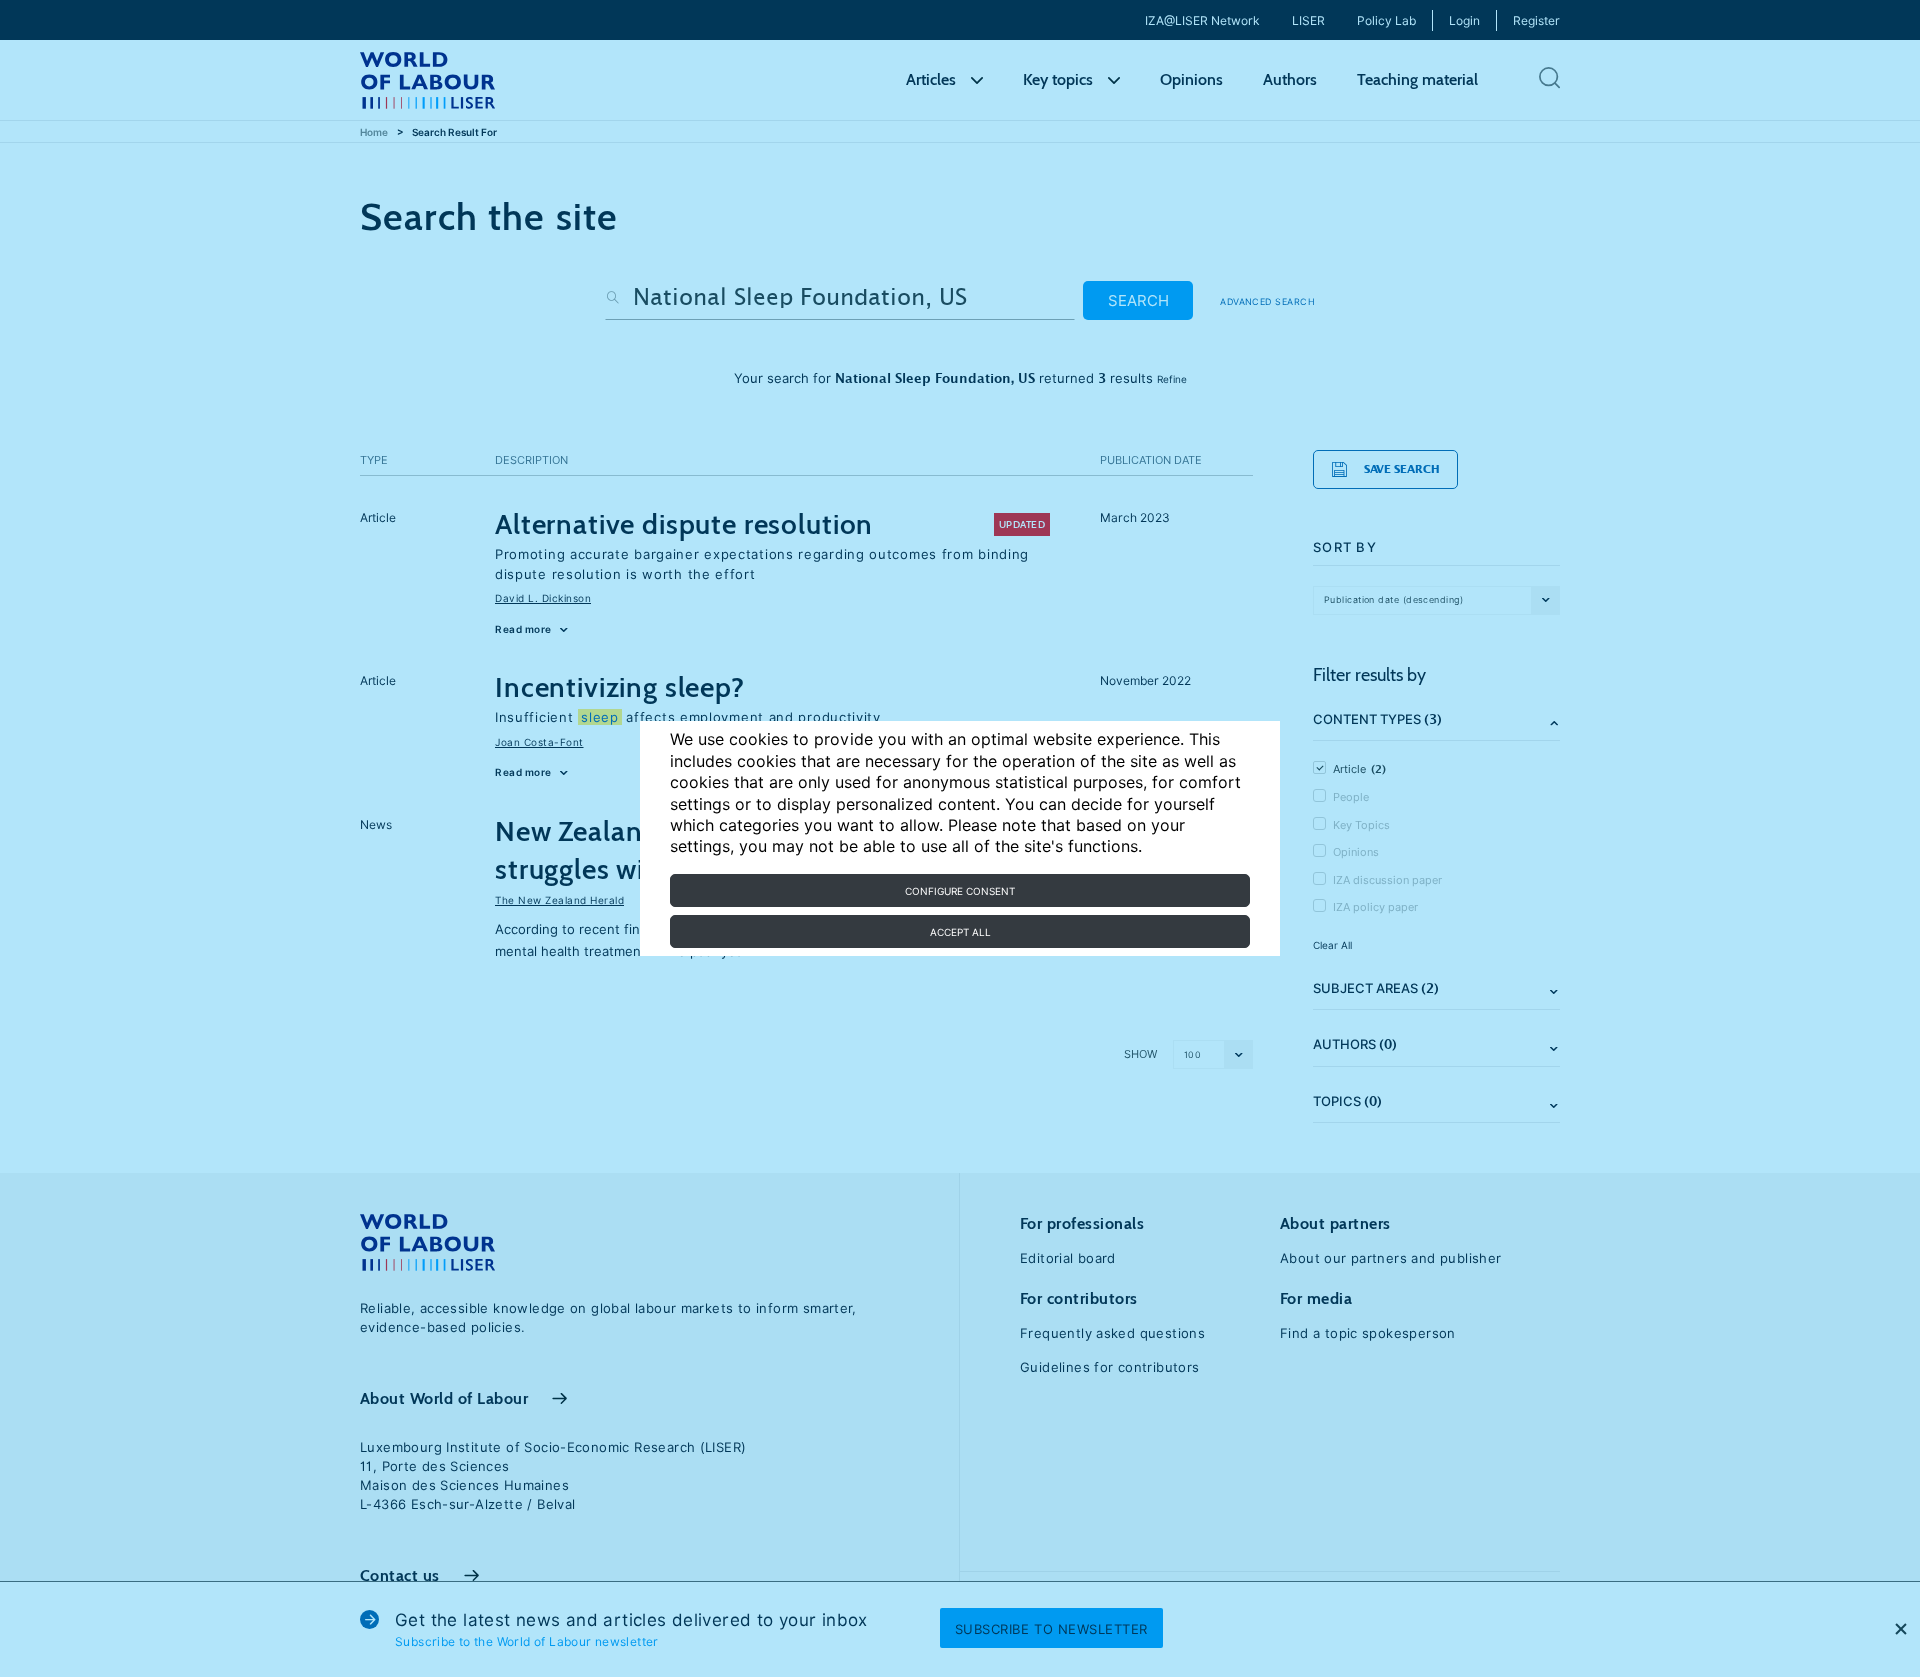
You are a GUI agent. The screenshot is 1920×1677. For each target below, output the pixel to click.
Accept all (960, 932)
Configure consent (960, 891)
